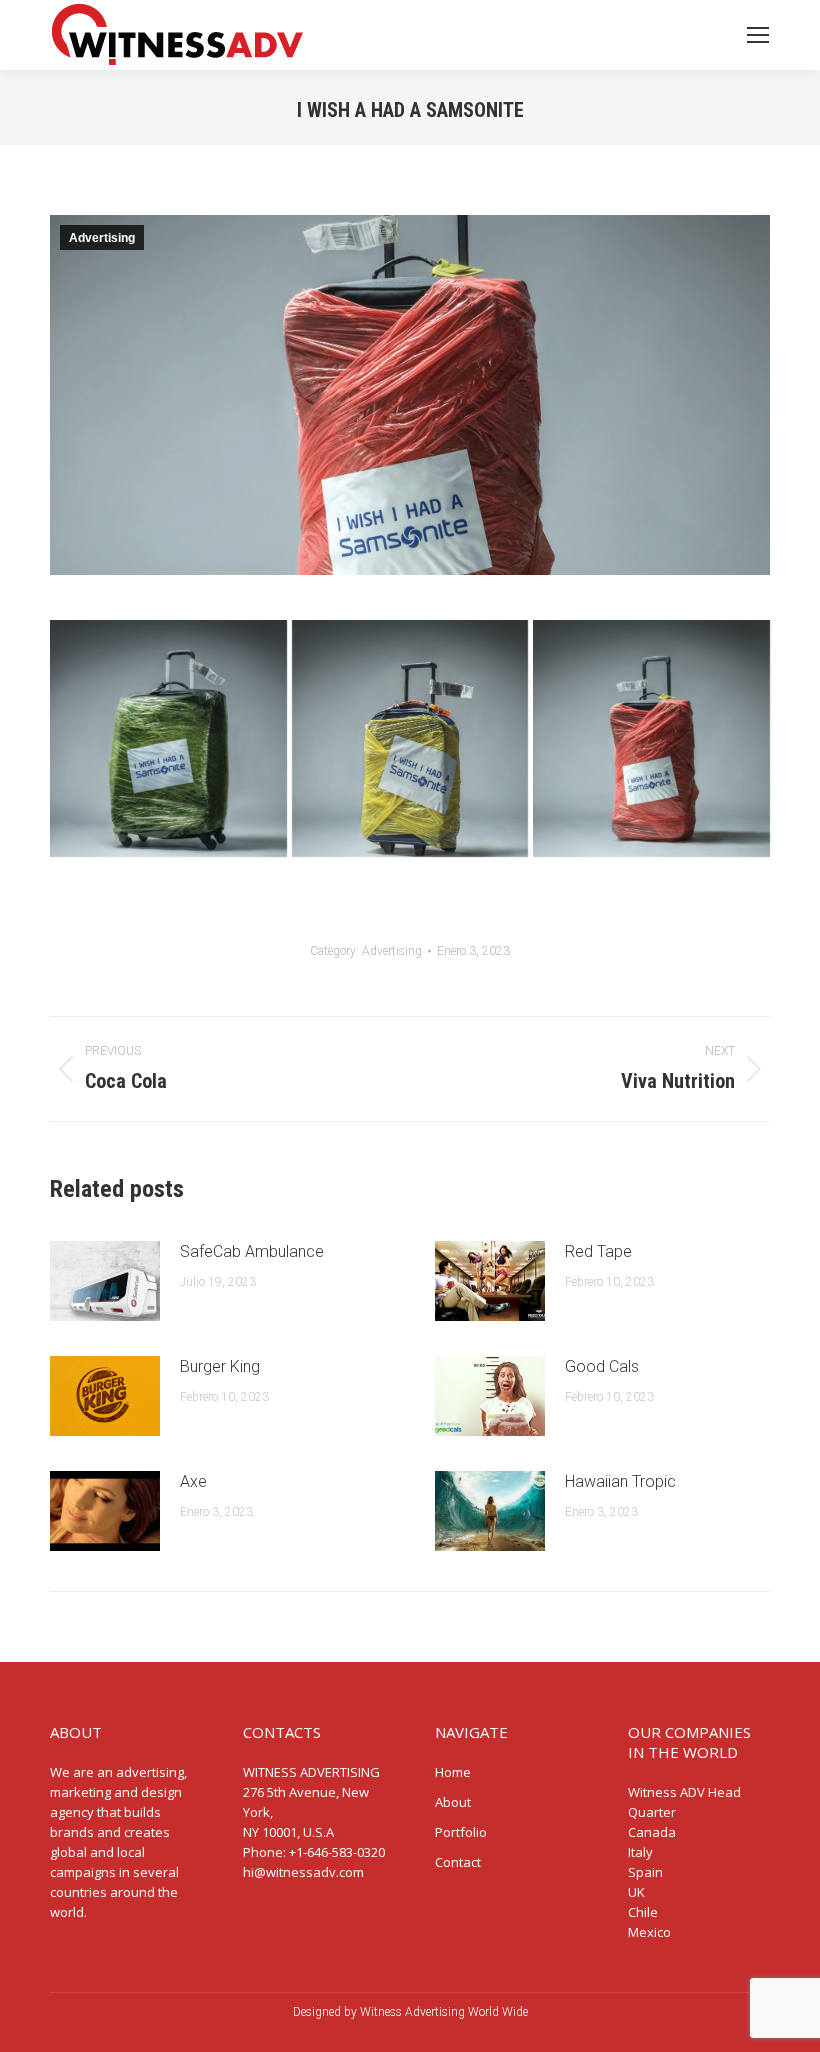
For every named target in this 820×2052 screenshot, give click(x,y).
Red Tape (598, 1251)
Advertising (102, 238)
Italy (640, 1852)
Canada (652, 1832)
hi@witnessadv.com (303, 1872)
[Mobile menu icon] (758, 35)
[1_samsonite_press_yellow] (410, 738)
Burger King (220, 1366)
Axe (193, 1481)
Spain (645, 1872)
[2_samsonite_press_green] (168, 738)
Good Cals (602, 1366)
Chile (643, 1912)
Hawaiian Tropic (620, 1481)
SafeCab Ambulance (252, 1251)
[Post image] (105, 1281)
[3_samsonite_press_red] (651, 738)
